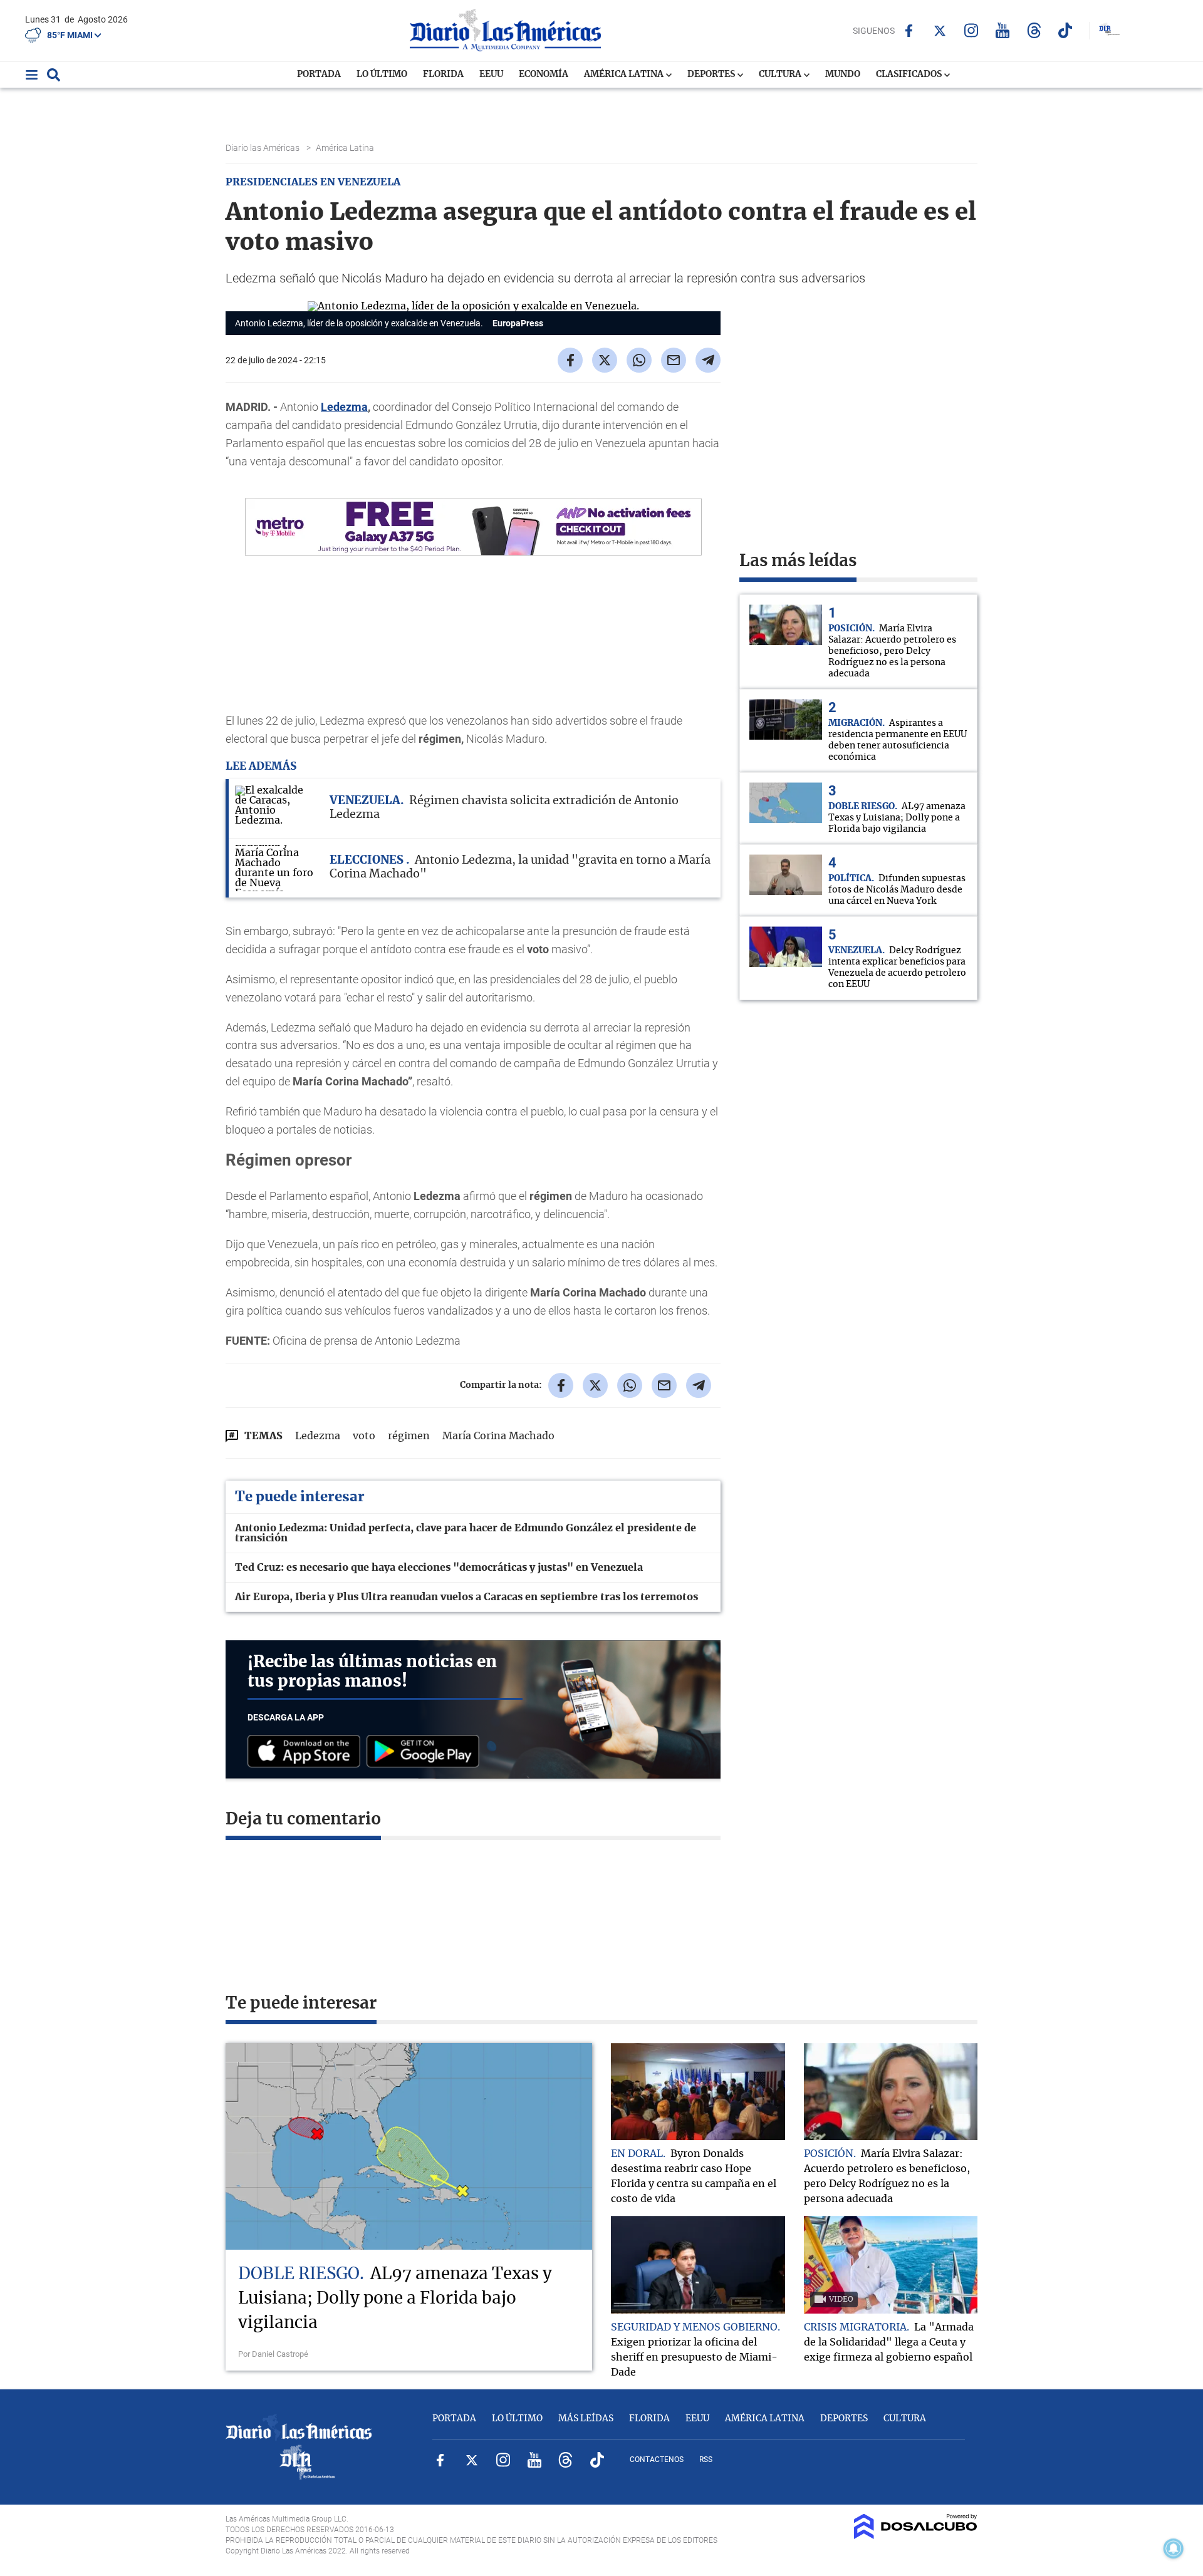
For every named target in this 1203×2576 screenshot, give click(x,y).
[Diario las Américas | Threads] (1034, 30)
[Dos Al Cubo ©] (916, 2536)
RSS (706, 2460)
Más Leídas (586, 2419)
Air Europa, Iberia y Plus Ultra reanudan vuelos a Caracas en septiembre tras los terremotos (466, 1597)
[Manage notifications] (1174, 2548)
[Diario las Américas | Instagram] (971, 30)
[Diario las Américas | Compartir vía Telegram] (708, 360)
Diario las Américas (263, 148)
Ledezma (344, 407)
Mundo (843, 75)
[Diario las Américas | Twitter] (940, 31)
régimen (409, 1436)
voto (364, 1436)
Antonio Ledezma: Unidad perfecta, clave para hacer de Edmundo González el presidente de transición (466, 1533)
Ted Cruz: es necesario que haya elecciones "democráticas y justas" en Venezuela (439, 1568)
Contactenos (657, 2460)
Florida (443, 75)
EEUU (491, 75)
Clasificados (910, 75)
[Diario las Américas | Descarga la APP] (307, 1752)
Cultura (781, 75)
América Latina (625, 75)
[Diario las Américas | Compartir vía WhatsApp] (639, 360)
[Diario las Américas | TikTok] (1065, 30)
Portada (319, 75)
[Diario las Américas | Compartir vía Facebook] (570, 360)
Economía (544, 75)
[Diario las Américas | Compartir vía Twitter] (605, 360)
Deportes (712, 75)
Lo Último (382, 75)
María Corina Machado (498, 1436)
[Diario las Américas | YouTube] (1003, 30)
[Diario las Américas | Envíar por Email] (674, 360)
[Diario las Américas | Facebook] (909, 31)
